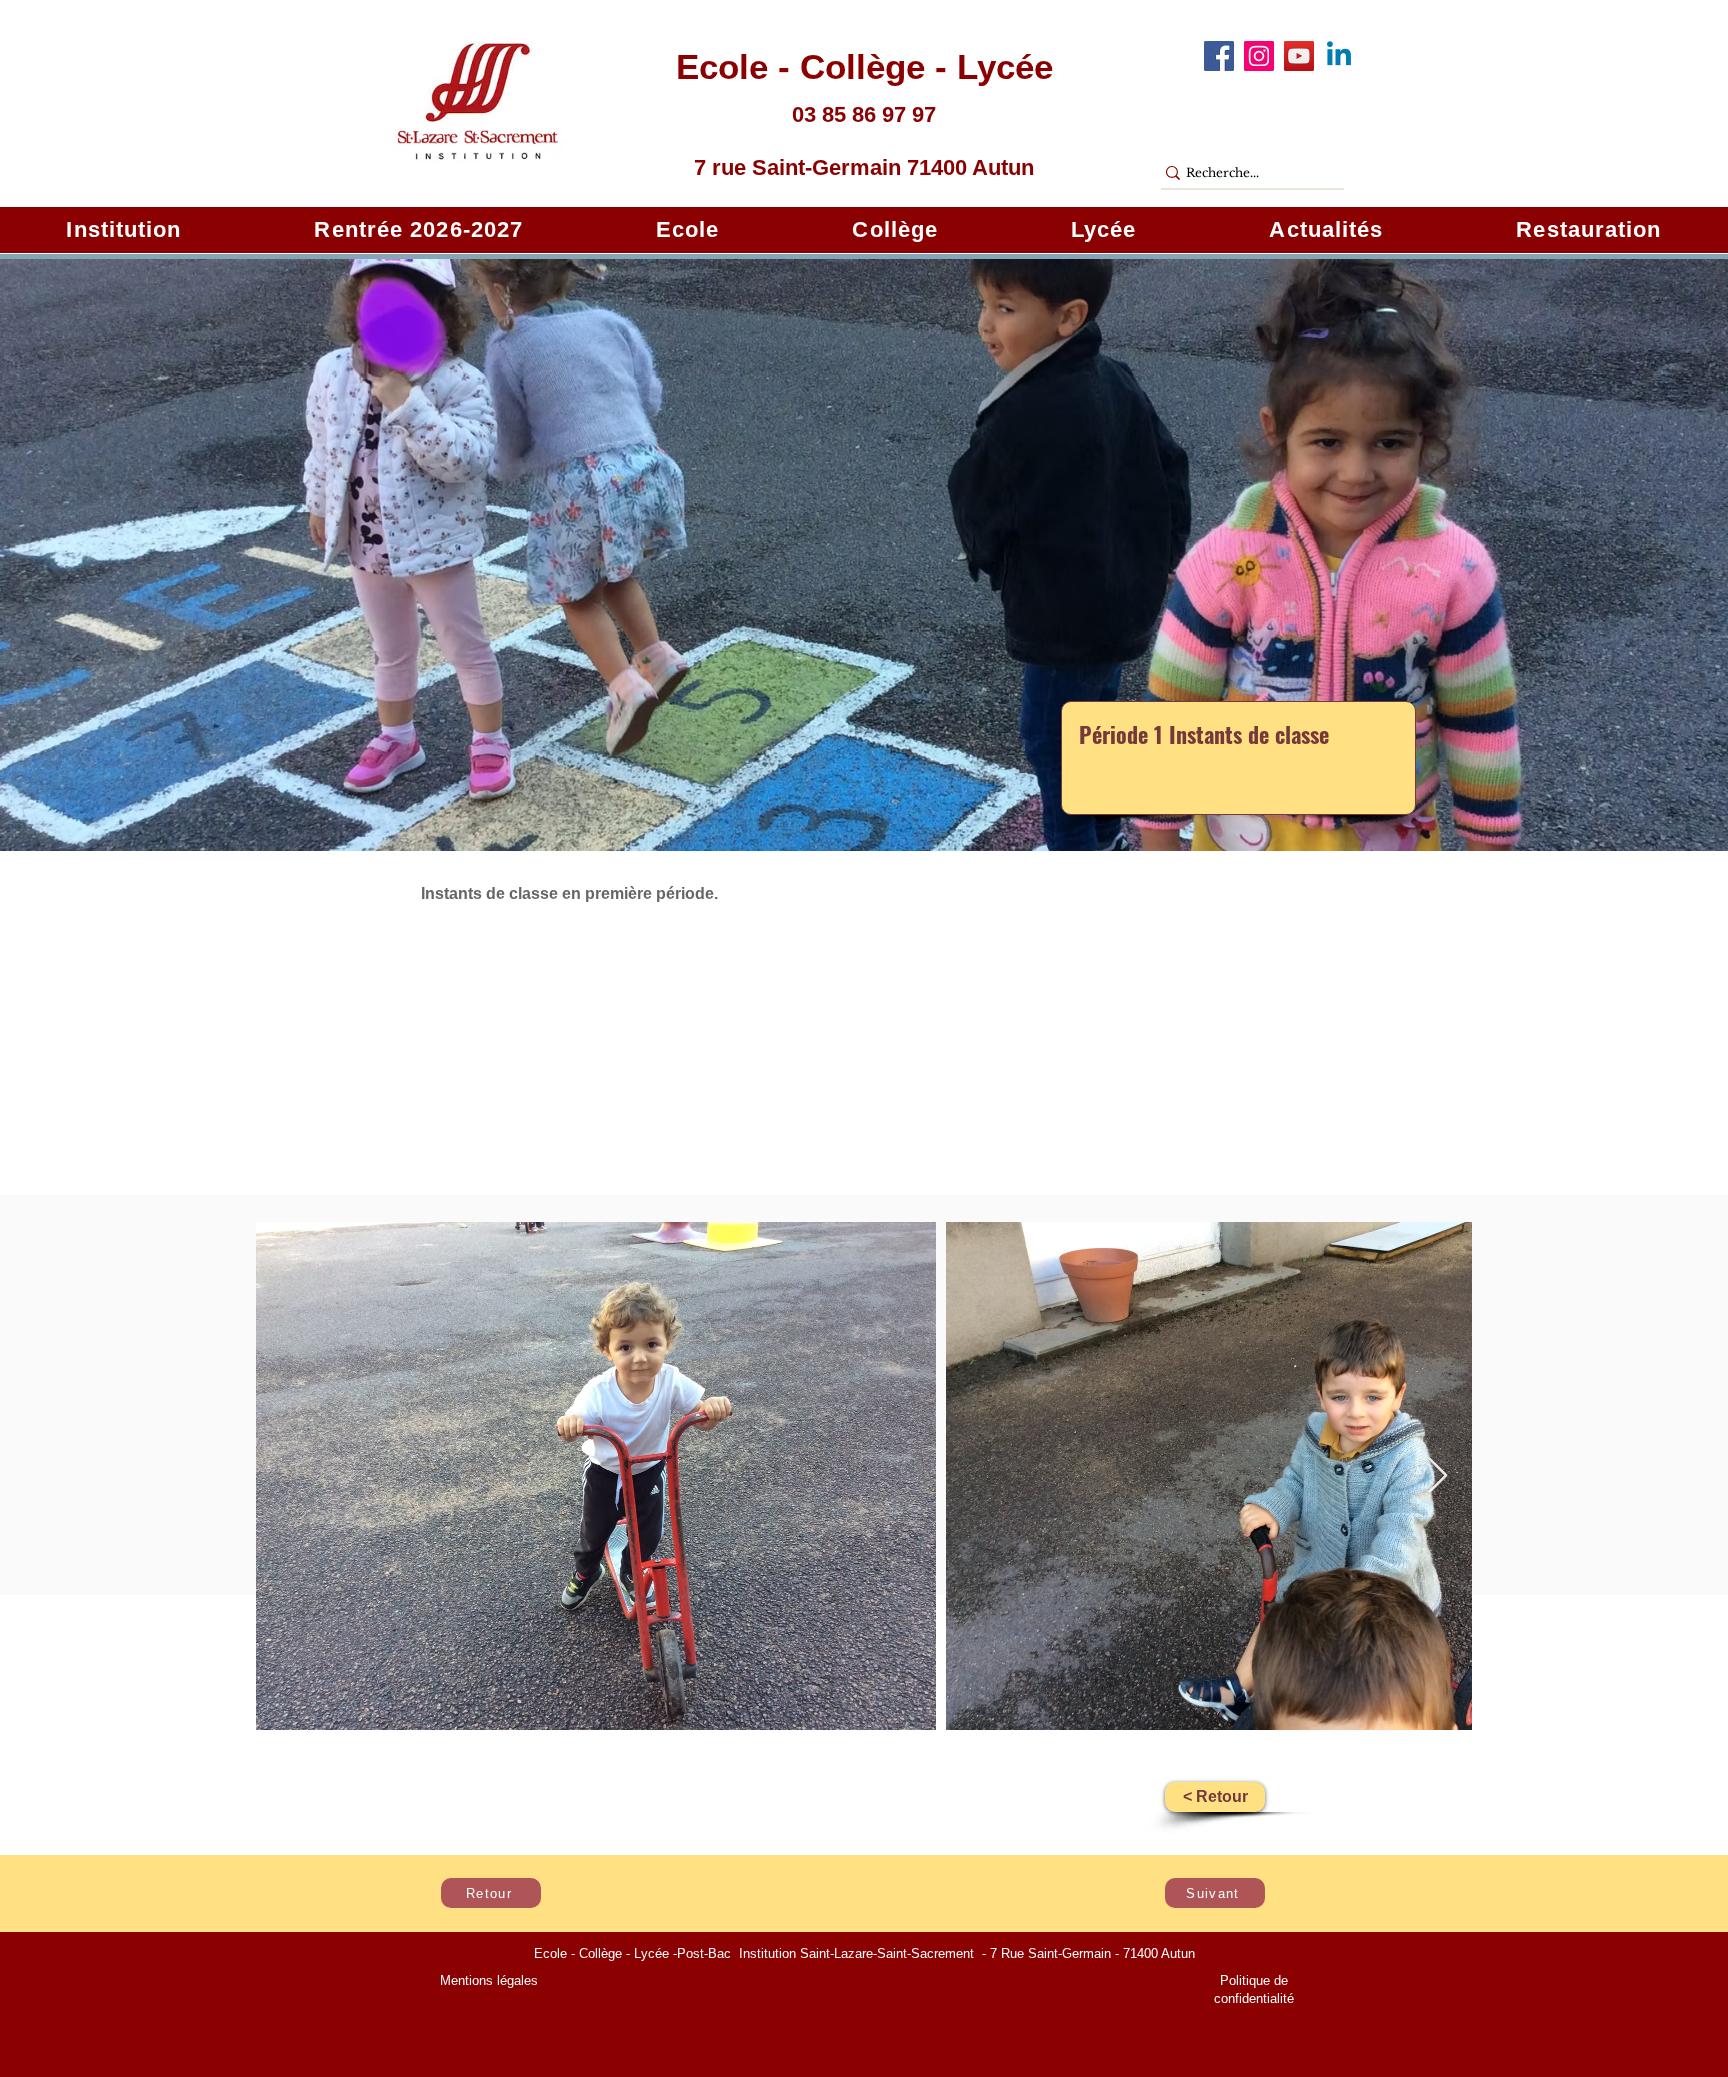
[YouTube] (1299, 56)
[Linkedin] (1339, 56)
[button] (124, 230)
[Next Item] (1437, 1476)
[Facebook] (1219, 56)
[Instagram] (1259, 56)
